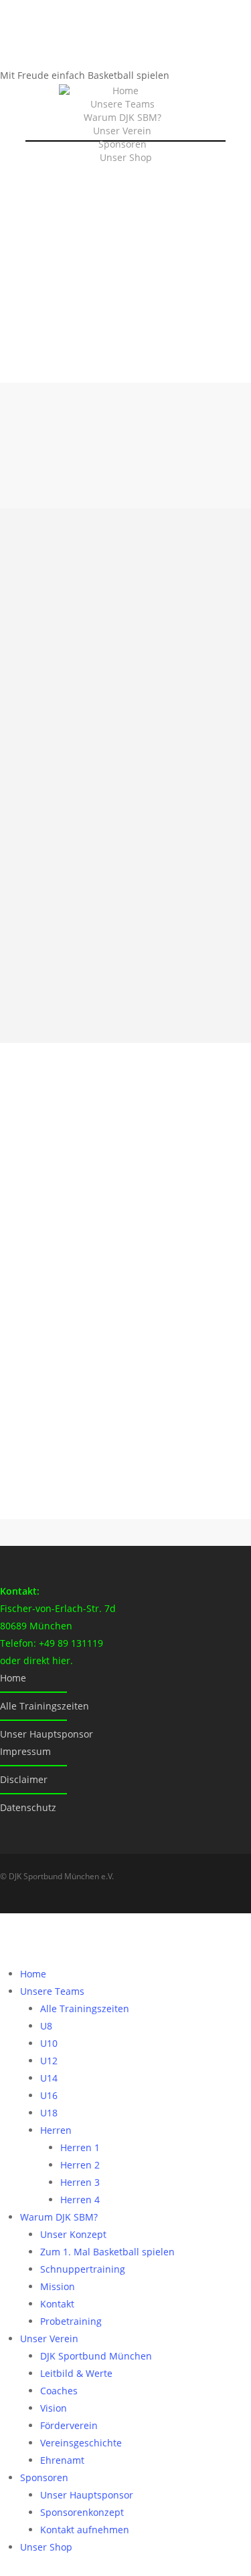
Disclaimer (24, 1779)
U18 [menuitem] (49, 2113)
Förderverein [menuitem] (69, 2425)
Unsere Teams (122, 104)
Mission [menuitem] (58, 2286)
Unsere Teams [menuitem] (52, 1991)
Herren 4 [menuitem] (80, 2200)
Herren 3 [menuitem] (80, 2182)
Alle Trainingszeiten (45, 1706)
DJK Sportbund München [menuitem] (96, 2356)
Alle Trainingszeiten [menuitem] (85, 2008)
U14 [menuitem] (49, 2078)
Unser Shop (126, 157)
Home (125, 91)
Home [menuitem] (33, 1974)
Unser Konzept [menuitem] (73, 2234)
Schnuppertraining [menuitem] (83, 2269)
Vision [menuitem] (54, 2408)
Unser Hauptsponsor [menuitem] (87, 2495)
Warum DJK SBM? (122, 117)
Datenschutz (28, 1807)
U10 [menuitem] (49, 2043)
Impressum (25, 1751)
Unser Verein (122, 131)
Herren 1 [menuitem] (80, 2147)
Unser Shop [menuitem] (46, 2547)
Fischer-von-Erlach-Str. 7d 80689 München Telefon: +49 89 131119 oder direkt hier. (58, 1626)
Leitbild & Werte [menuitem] (76, 2373)
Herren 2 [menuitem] (80, 2165)
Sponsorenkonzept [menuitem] (82, 2512)
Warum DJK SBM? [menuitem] (59, 2217)
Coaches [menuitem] (59, 2391)
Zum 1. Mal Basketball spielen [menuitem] (107, 2252)
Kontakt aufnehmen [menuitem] (85, 2530)
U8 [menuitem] (46, 2026)
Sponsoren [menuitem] (44, 2477)
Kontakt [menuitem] (57, 2304)
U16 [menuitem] (49, 2095)
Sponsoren (122, 144)
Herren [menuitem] (56, 2130)
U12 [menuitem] (49, 2061)
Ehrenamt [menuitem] (62, 2460)
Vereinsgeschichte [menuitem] (81, 2443)
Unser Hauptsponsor (47, 1734)
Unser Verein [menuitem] (49, 2339)
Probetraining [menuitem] (71, 2321)
